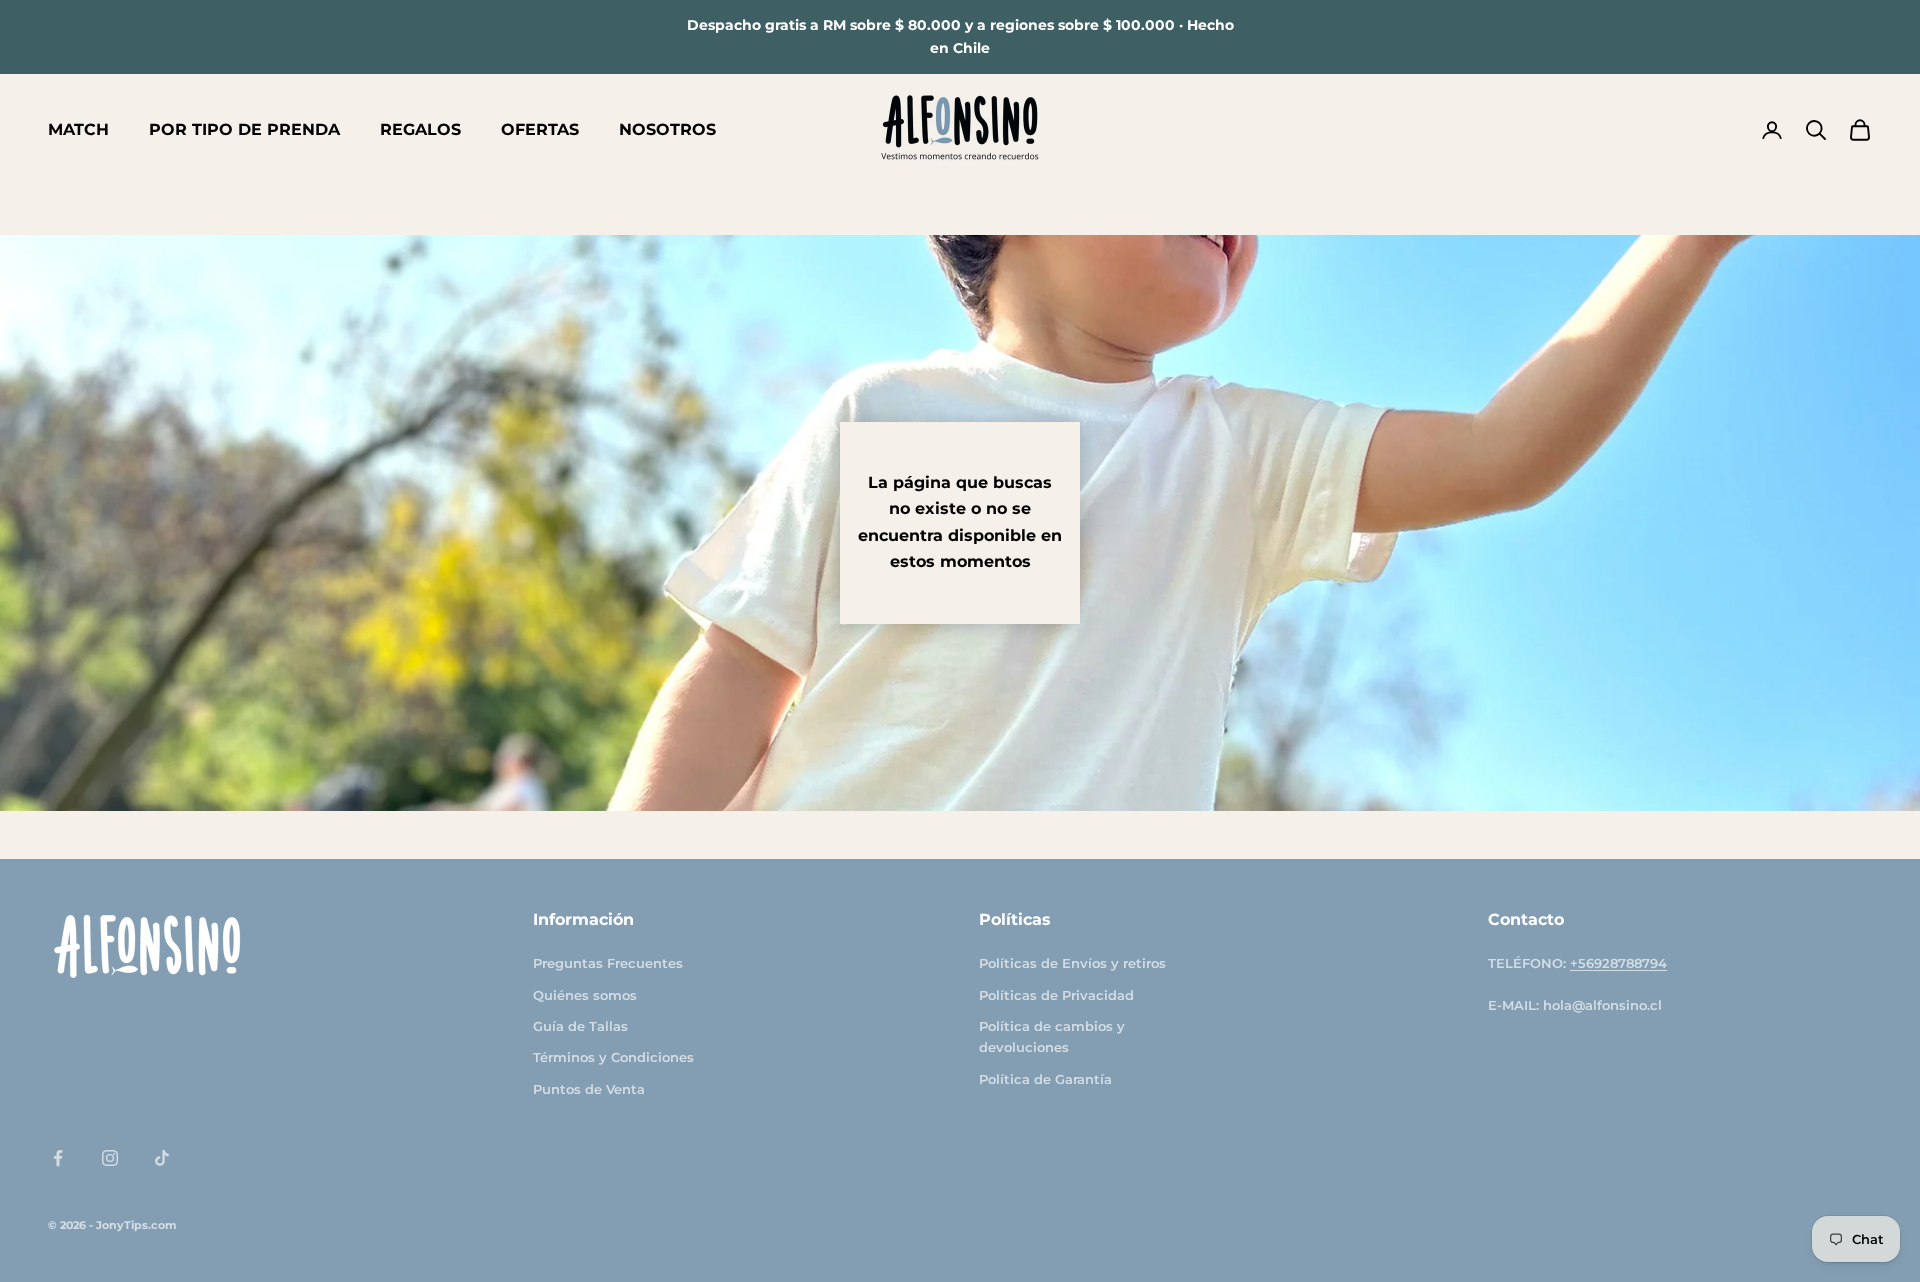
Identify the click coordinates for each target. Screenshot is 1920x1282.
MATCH (78, 129)
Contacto (1526, 919)
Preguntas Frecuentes (608, 963)
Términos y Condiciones (613, 1057)
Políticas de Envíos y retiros (1072, 963)
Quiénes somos (585, 995)
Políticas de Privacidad (1056, 995)
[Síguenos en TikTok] (162, 1158)
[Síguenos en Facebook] (58, 1158)
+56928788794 (1618, 963)
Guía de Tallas (580, 1026)
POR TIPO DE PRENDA (244, 129)
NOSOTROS (667, 129)
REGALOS (420, 129)
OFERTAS (540, 129)
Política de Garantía (1045, 1079)
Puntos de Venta (589, 1089)
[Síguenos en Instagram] (110, 1158)
